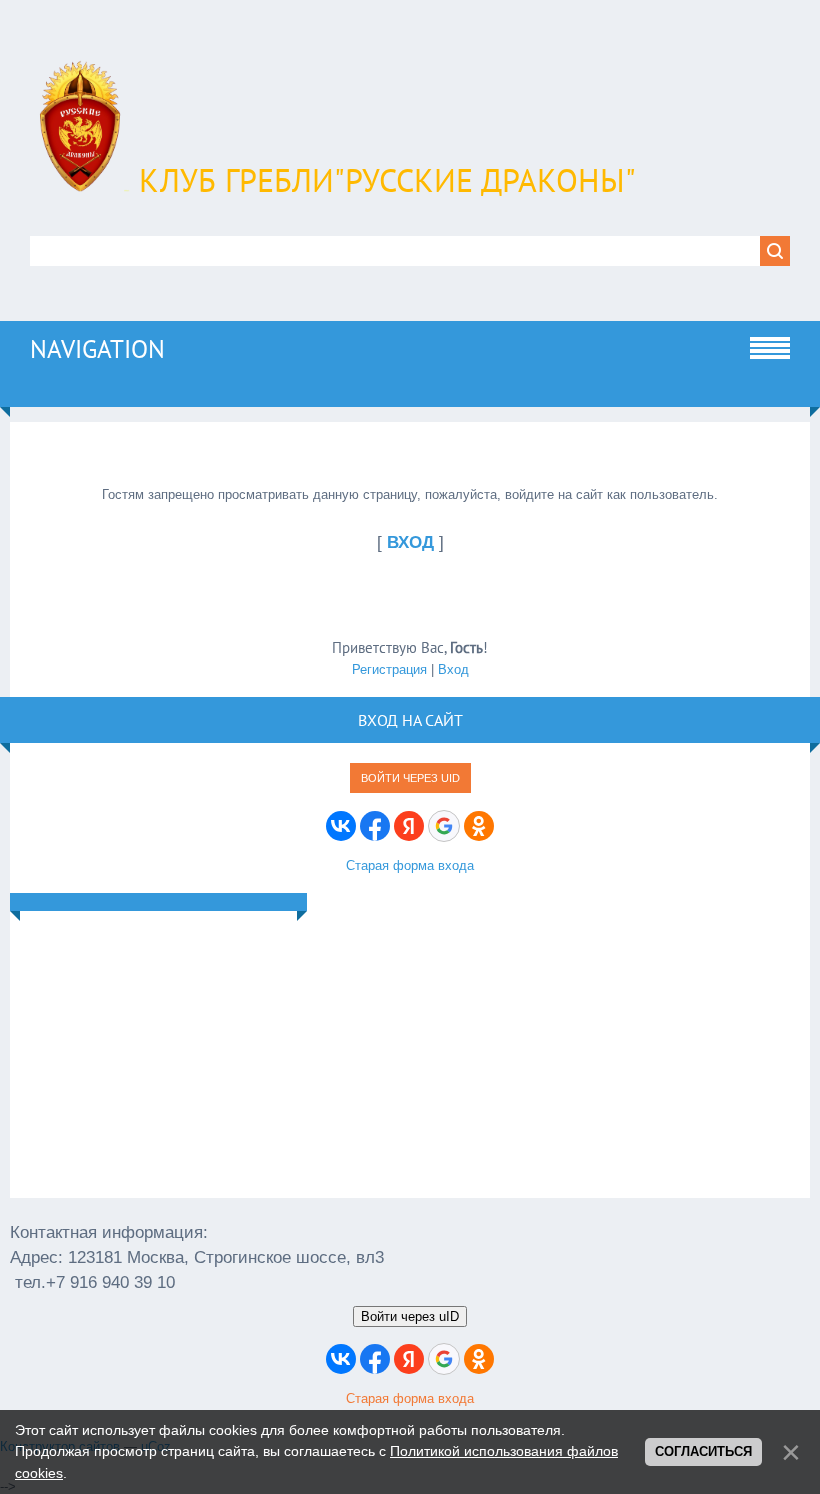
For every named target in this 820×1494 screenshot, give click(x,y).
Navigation (97, 349)
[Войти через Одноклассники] (479, 826)
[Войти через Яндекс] (409, 826)
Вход (453, 669)
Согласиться (703, 1451)
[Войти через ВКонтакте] (341, 826)
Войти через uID (410, 778)
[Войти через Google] (444, 826)
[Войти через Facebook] (375, 826)
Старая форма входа (410, 865)
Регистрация (389, 669)
